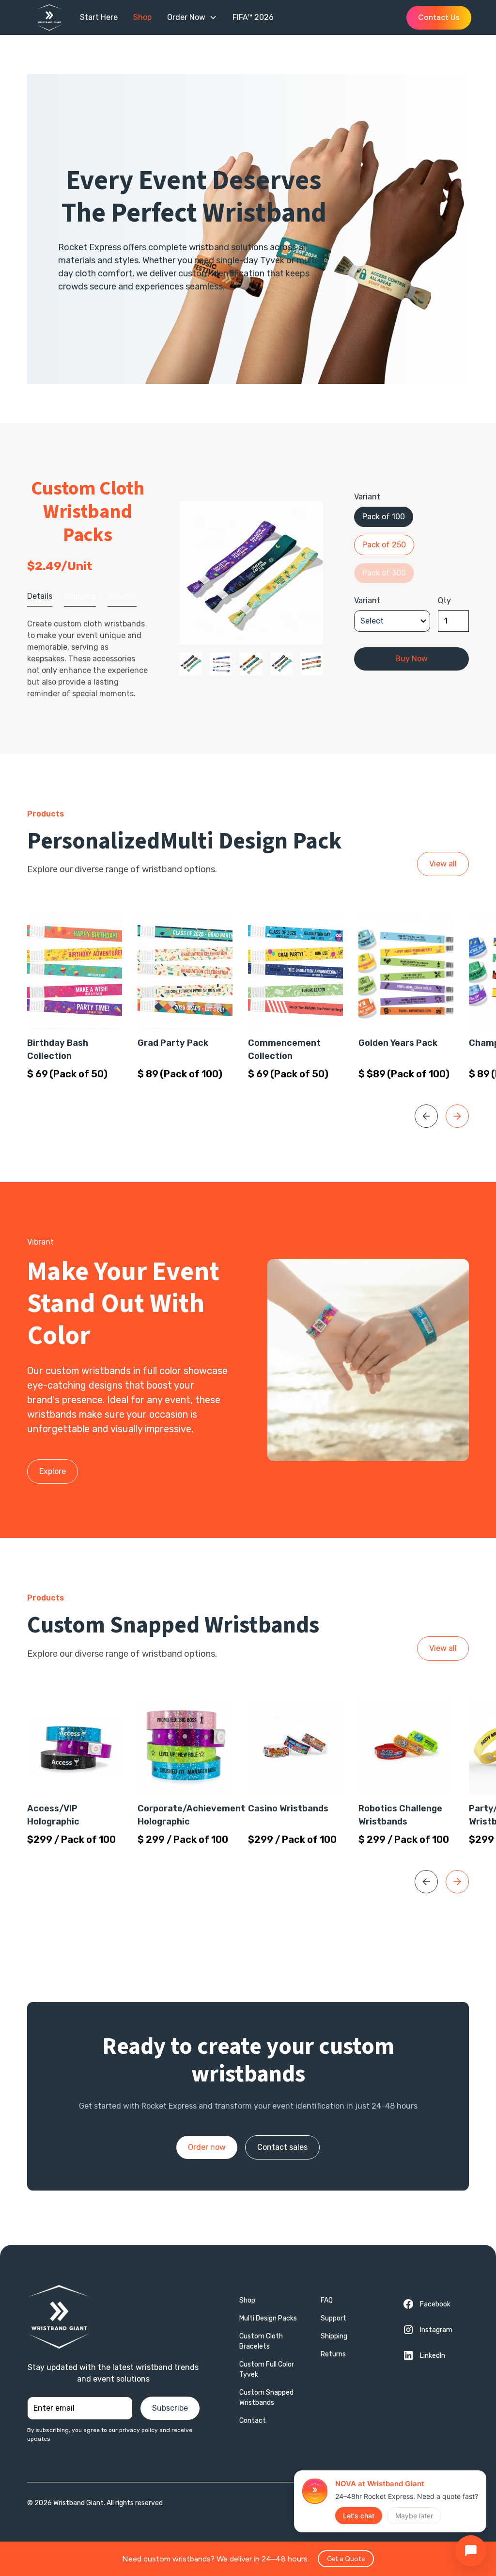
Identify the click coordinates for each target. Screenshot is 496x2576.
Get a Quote (346, 2559)
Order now (207, 2147)
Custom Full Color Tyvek (267, 2369)
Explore (53, 1471)
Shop (247, 2300)
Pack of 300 (384, 573)
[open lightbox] (251, 573)
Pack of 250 (384, 545)
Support (333, 2318)
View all (443, 864)
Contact (253, 2421)
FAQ (327, 2300)
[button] (192, 17)
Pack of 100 (384, 517)
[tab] (40, 597)
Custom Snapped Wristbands (266, 2398)
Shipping (334, 2336)
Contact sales (282, 2147)
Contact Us (439, 17)
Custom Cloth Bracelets (261, 2341)
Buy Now (411, 659)
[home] (54, 18)
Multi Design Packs (268, 2318)
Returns (333, 2354)
